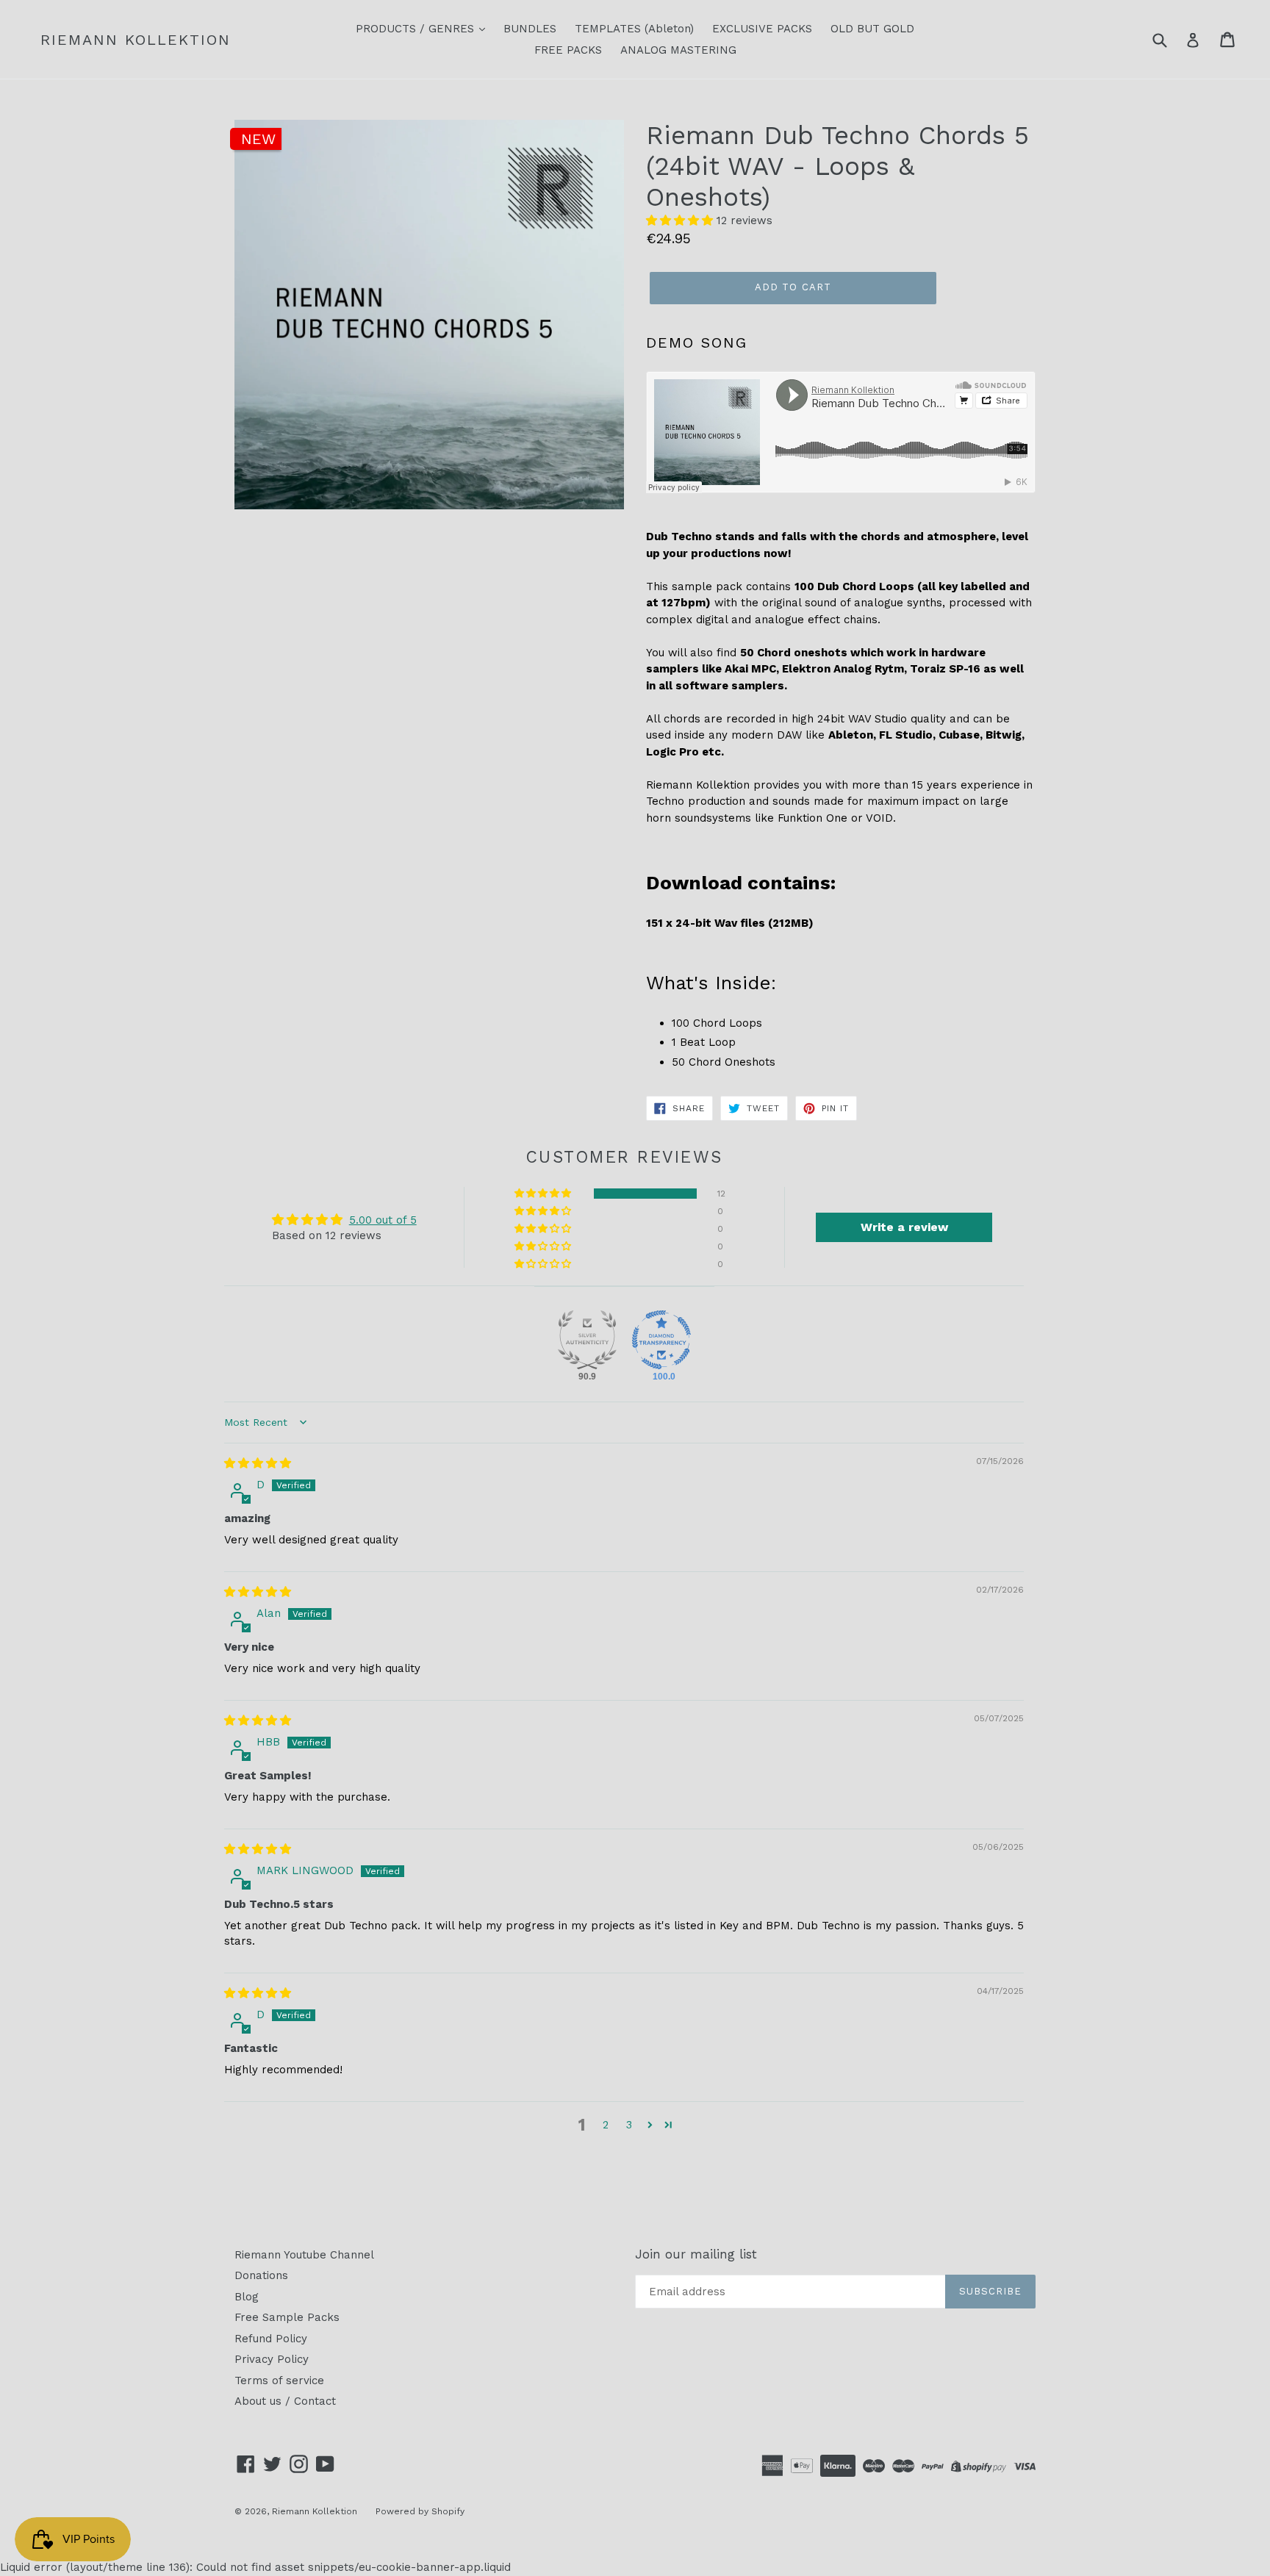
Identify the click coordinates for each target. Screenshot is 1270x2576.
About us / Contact (285, 2401)
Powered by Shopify (420, 2511)
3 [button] (629, 2125)
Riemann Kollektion (136, 40)
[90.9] (587, 1340)
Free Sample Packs (287, 2317)
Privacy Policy (272, 2359)
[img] (258, 1463)
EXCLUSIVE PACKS (762, 29)
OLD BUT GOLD (872, 29)
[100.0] (661, 1340)
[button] (681, 220)
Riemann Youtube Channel (304, 2255)
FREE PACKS (568, 50)
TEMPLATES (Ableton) (634, 29)
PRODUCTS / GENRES (417, 29)
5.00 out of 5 (383, 1220)
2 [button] (606, 2125)
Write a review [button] (904, 1227)
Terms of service (279, 2381)
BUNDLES (530, 29)
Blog (247, 2297)
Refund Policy (271, 2339)
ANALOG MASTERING (678, 50)
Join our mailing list (696, 2254)
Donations (261, 2275)
